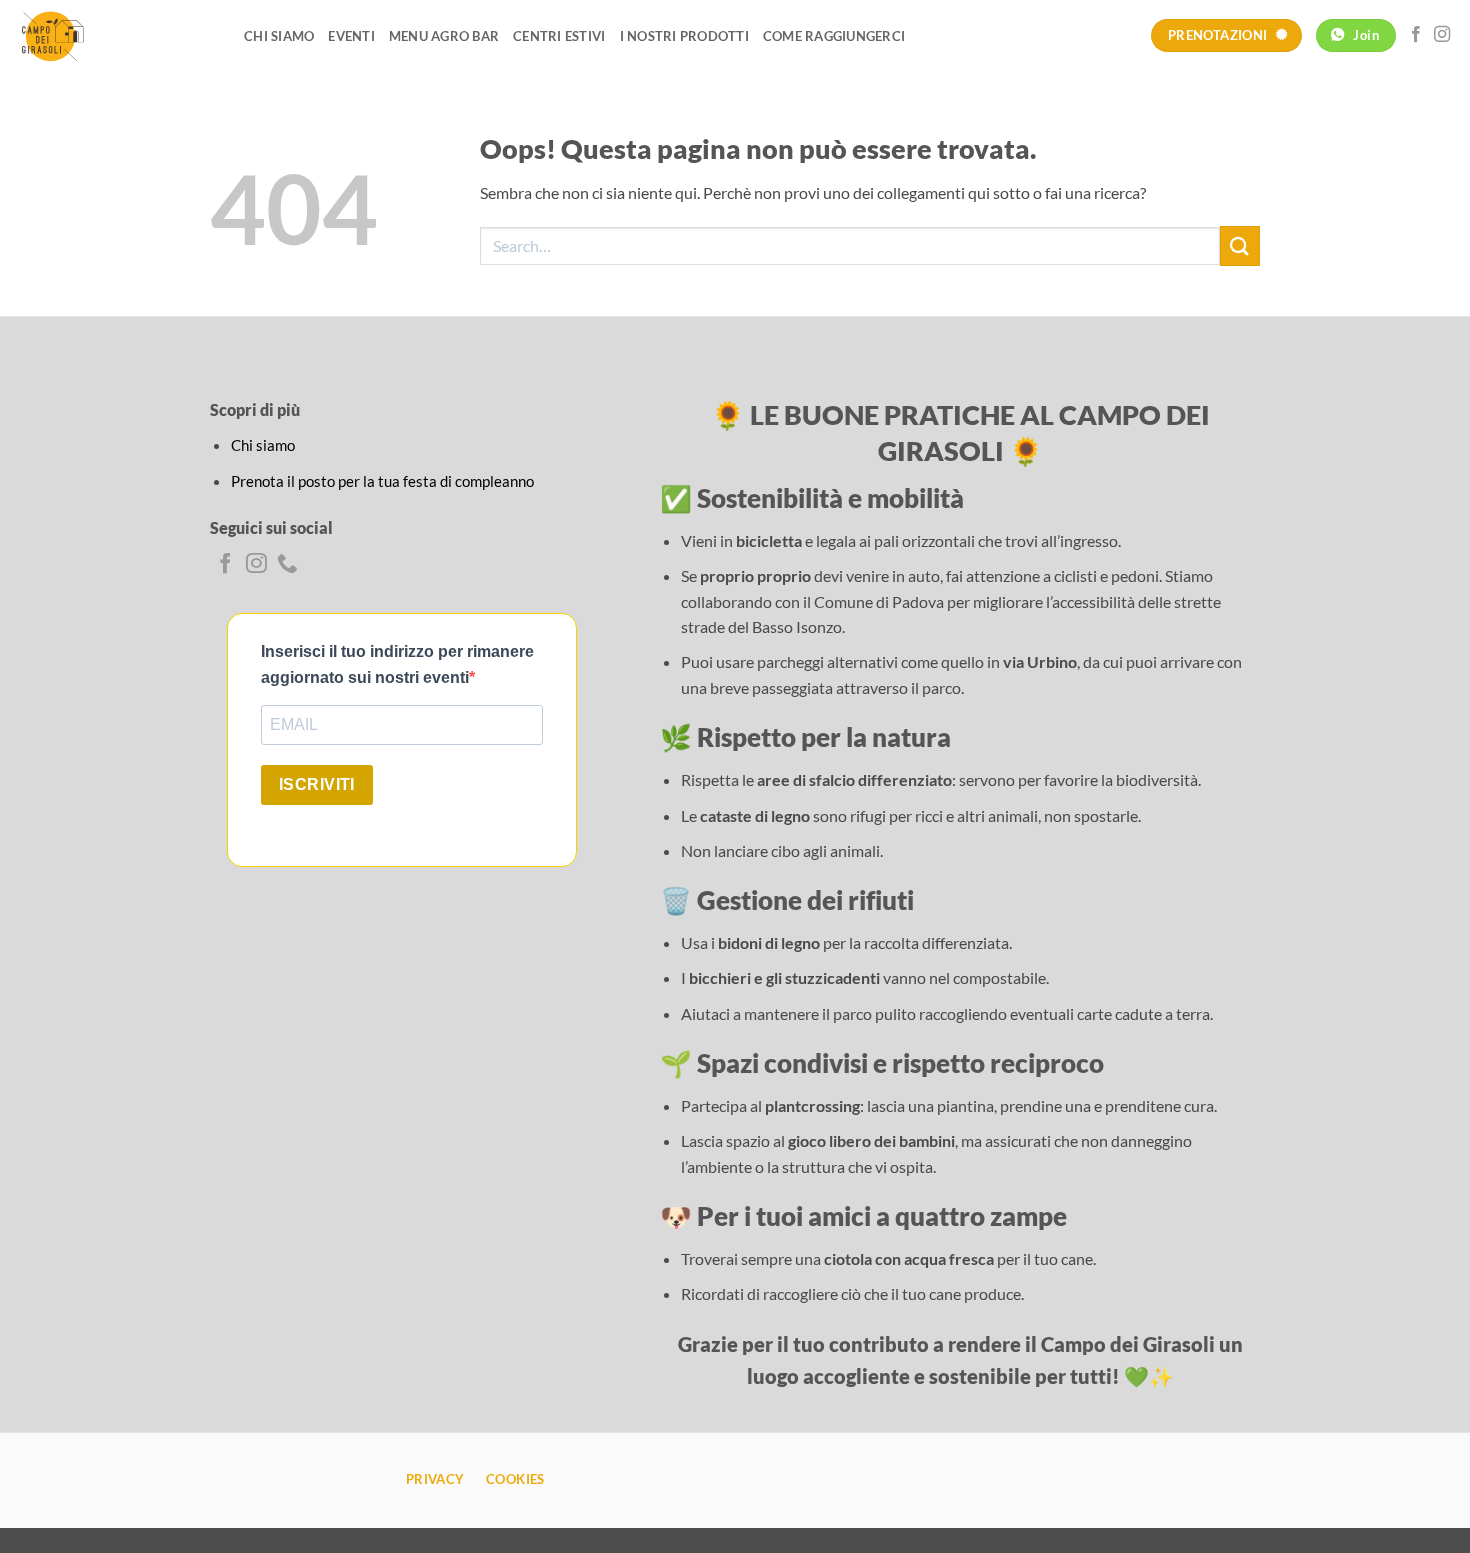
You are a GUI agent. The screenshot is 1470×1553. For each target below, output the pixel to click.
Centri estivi (559, 36)
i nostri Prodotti (684, 36)
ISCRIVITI (317, 784)
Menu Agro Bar (444, 36)
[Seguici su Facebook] (1416, 35)
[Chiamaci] (287, 564)
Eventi (351, 36)
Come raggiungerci (834, 36)
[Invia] (1240, 245)
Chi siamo (279, 36)
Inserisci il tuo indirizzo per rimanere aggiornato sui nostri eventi (397, 664)
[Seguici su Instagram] (1442, 35)
